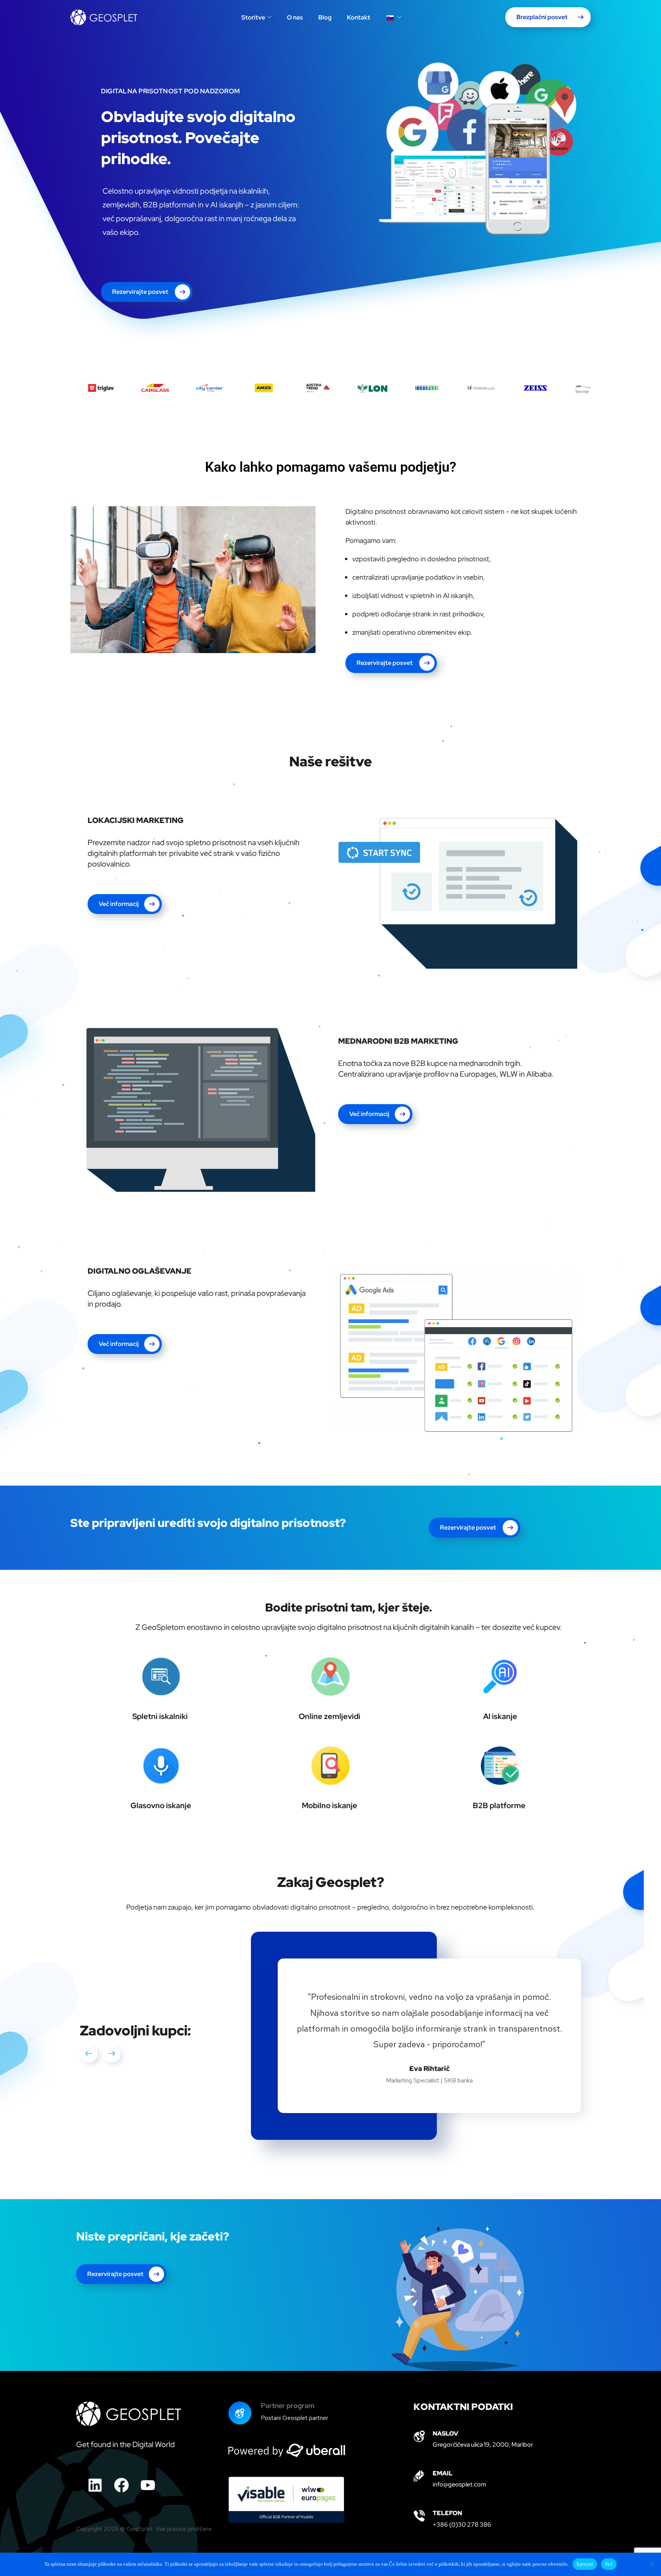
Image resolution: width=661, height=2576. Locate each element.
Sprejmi (585, 2564)
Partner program (288, 2374)
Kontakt (359, 17)
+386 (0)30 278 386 (462, 2493)
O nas (295, 17)
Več (609, 2564)
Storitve (253, 17)
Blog (325, 17)
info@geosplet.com (459, 2453)
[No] (651, 2564)
